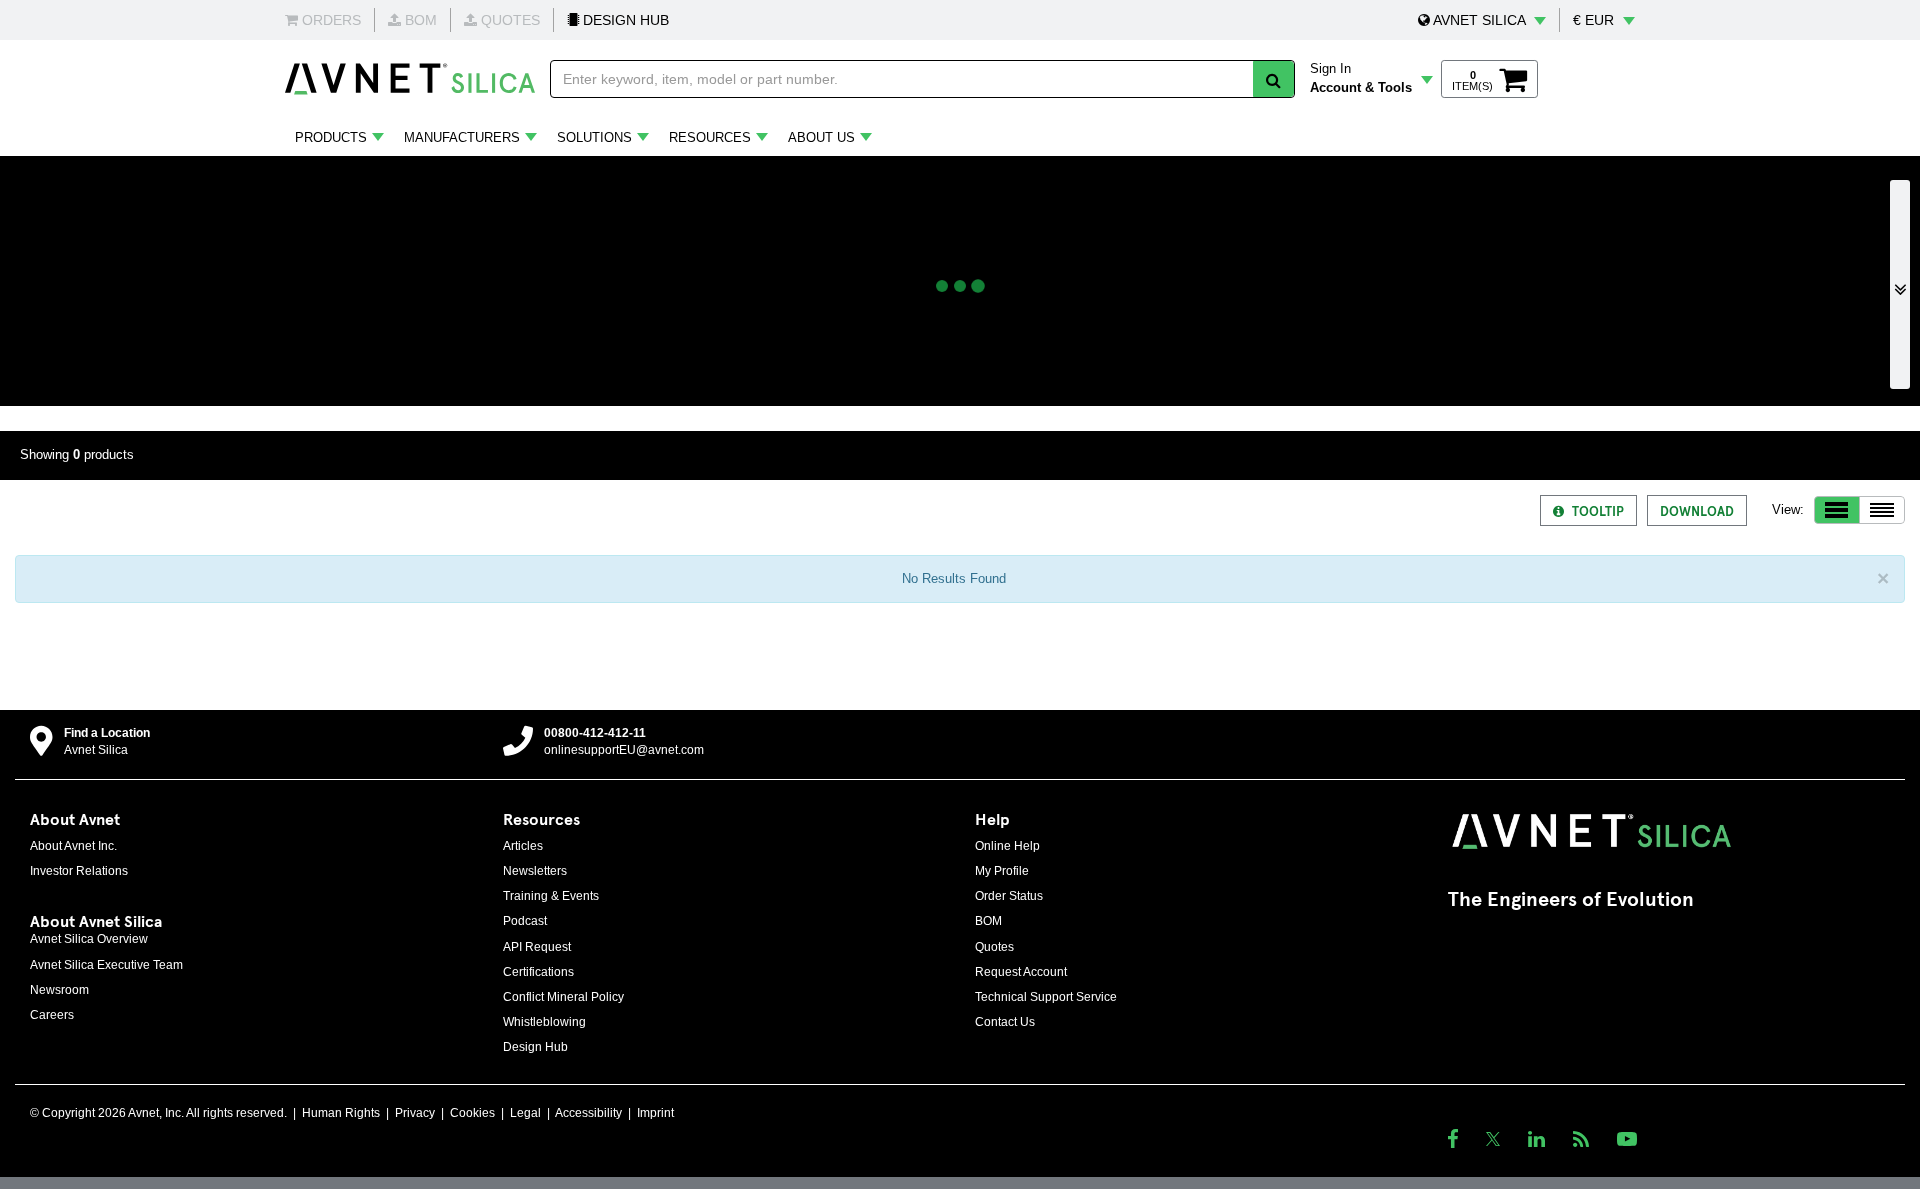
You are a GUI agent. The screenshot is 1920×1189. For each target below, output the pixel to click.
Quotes (994, 947)
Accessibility (588, 1113)
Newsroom (59, 990)
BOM (988, 921)
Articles (523, 846)
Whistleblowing (544, 1022)
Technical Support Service (1046, 997)
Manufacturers (462, 137)
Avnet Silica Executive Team (106, 965)
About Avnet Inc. (73, 846)
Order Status (1009, 896)
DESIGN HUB (624, 20)
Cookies (472, 1113)
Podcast (525, 921)
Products (331, 137)
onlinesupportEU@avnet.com (624, 750)
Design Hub (535, 1047)
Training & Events (551, 896)
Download (1697, 510)
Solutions (594, 137)
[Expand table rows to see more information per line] (1837, 510)
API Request (537, 947)
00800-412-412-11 (595, 733)
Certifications (538, 972)
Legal (525, 1113)
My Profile (1002, 871)
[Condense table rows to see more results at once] (1882, 510)
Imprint (655, 1113)
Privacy (415, 1113)
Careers (52, 1015)
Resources (710, 137)
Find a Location (107, 733)
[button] (1482, 20)
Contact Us (1005, 1022)
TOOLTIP (1598, 510)
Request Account (1021, 972)
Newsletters (535, 871)
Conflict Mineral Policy (563, 997)
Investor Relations (79, 871)
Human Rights (341, 1113)
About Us (821, 137)
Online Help (1007, 846)
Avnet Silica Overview (89, 939)
